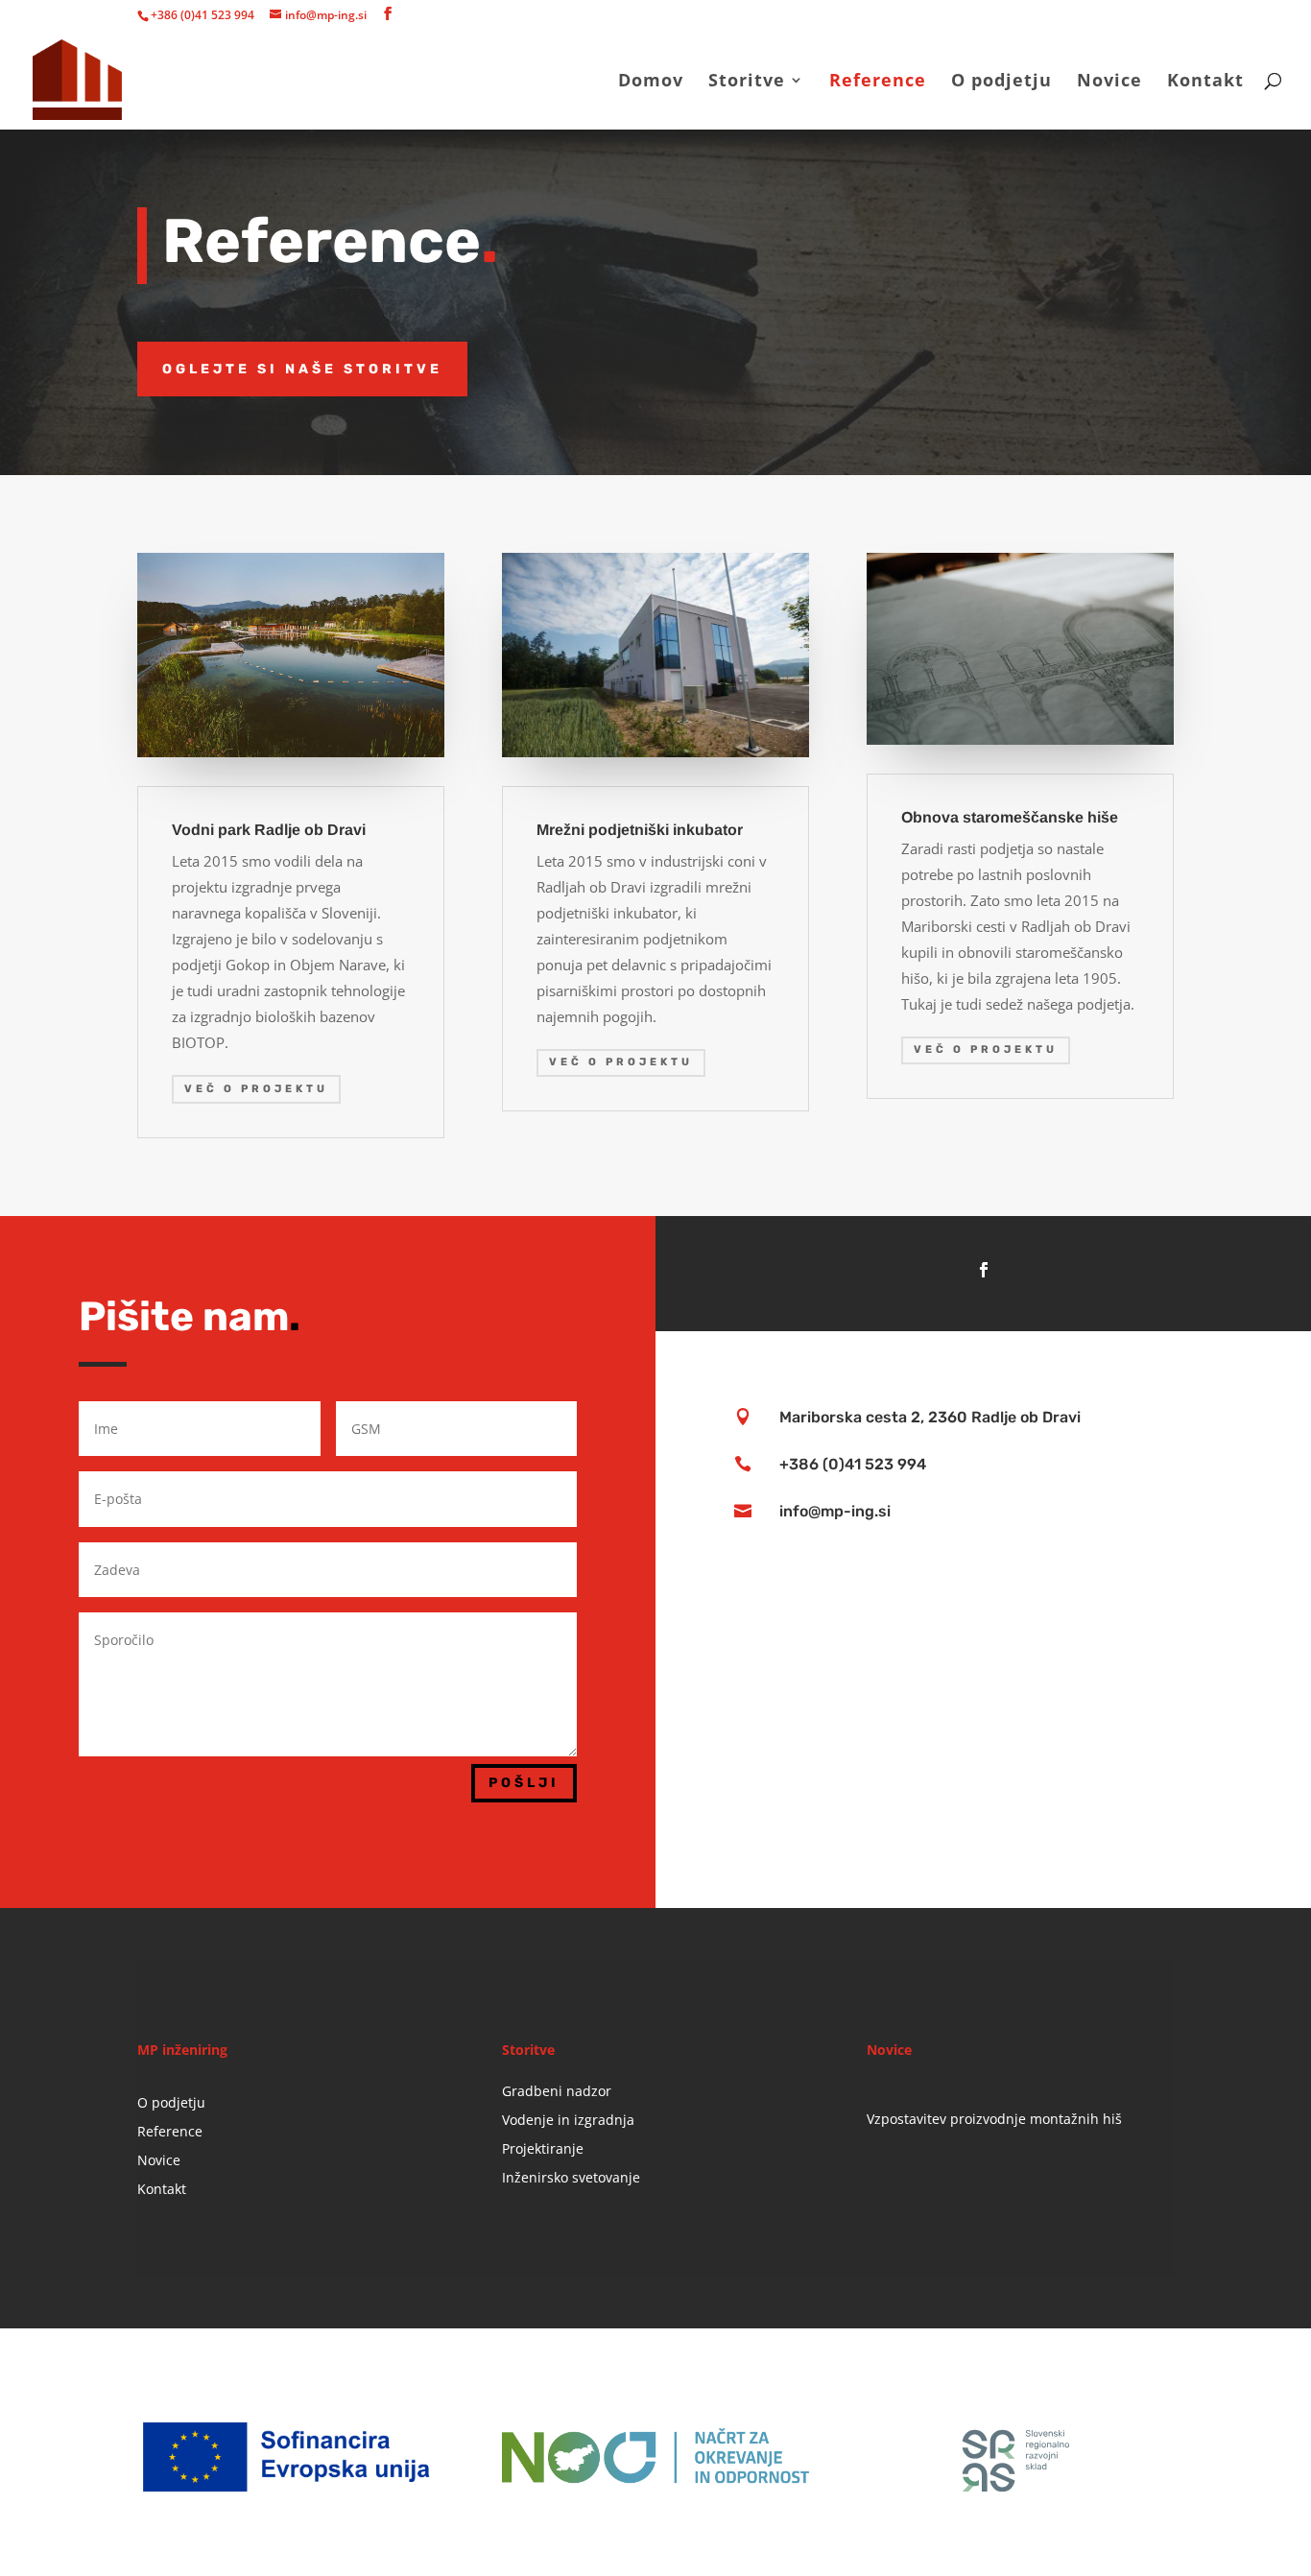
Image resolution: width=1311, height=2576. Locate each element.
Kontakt (1205, 82)
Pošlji (524, 1783)
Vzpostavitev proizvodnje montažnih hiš (994, 2119)
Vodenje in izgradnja (568, 2121)
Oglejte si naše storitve (302, 369)
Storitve (747, 82)
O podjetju (1001, 82)
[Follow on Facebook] (984, 1270)
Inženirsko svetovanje (571, 2179)
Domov (651, 82)
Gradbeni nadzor (557, 2092)
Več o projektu (256, 1089)
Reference (878, 82)
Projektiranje (543, 2150)
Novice (1109, 82)
